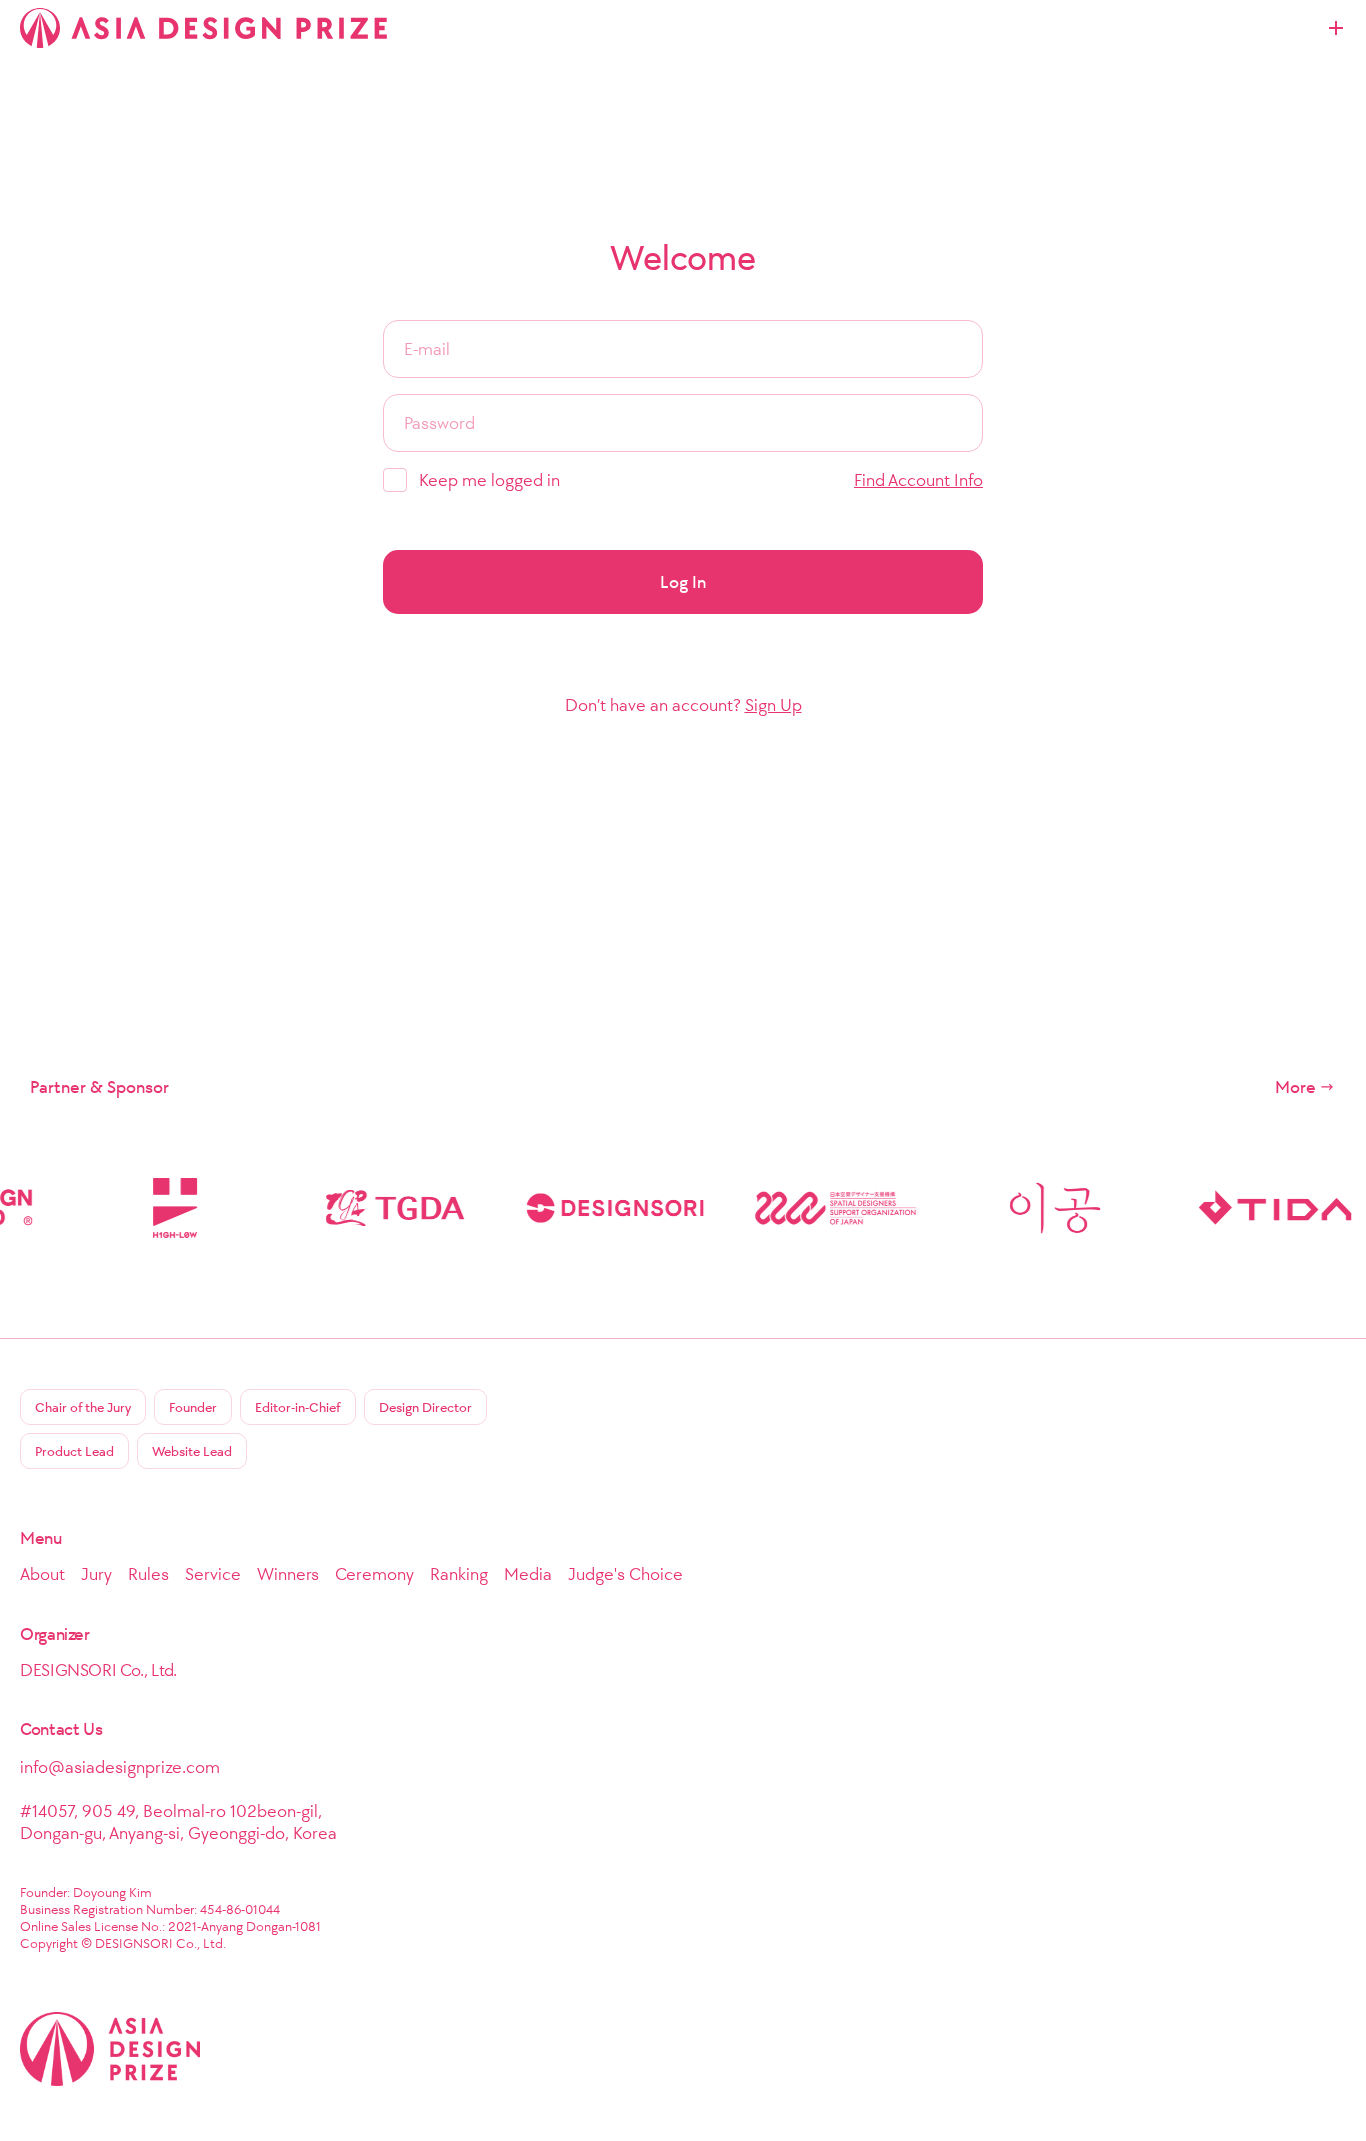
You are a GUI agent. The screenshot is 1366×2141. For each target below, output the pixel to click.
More (1295, 1087)
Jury (96, 1574)
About (42, 1574)
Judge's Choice (625, 1574)
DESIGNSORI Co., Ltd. (98, 1670)
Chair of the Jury (83, 1407)
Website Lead (192, 1451)
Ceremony (374, 1574)
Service (213, 1574)
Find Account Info (918, 480)
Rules (148, 1574)
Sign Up (773, 705)
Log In (683, 582)
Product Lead (74, 1451)
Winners (288, 1574)
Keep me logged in (489, 480)
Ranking (459, 1574)
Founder (193, 1407)
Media (528, 1574)
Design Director (425, 1407)
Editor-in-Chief (298, 1407)
